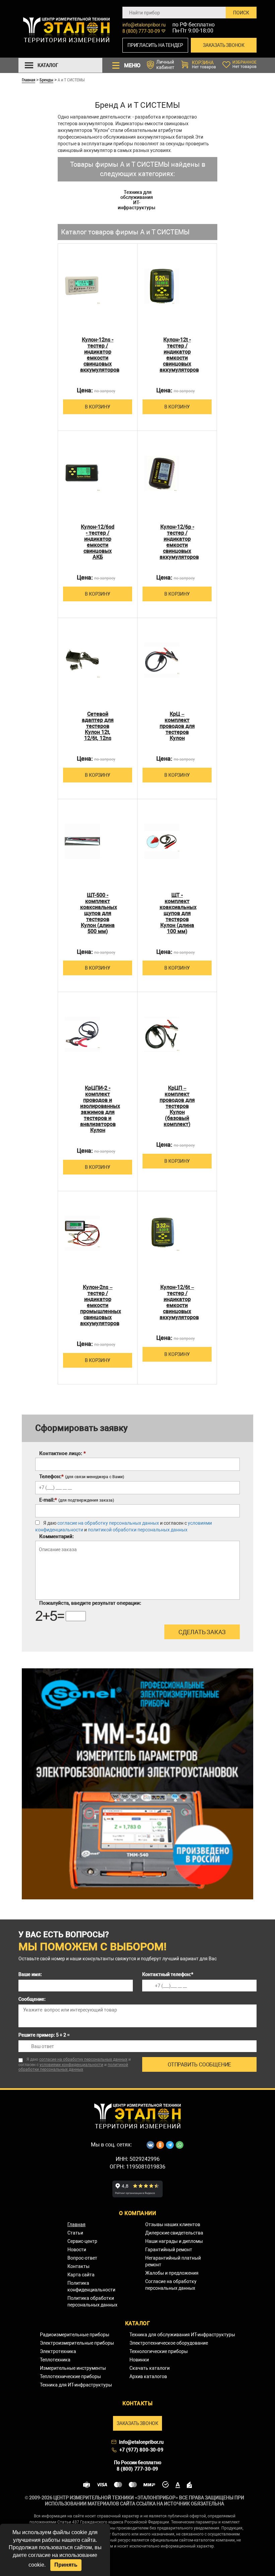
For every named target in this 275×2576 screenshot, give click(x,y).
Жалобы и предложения (172, 2273)
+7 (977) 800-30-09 (142, 2450)
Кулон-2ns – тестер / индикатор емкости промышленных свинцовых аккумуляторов (98, 1305)
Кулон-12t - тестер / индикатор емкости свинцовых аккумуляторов (177, 355)
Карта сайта (81, 2275)
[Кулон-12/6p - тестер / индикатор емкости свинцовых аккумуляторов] (162, 473)
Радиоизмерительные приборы (75, 2335)
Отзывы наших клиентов (173, 2224)
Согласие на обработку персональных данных (171, 2285)
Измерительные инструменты (73, 2368)
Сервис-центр (82, 2241)
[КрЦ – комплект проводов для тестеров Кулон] (162, 660)
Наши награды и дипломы (174, 2241)
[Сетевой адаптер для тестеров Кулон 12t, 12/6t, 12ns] (82, 660)
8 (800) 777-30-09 (141, 31)
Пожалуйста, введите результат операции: (90, 1603)
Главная (29, 80)
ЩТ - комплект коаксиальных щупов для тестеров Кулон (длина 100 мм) (177, 913)
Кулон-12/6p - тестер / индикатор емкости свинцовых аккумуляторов (177, 542)
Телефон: (82, 1476)
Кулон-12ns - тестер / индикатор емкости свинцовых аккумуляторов (98, 355)
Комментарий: (57, 1536)
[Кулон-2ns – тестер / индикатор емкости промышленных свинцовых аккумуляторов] (82, 1233)
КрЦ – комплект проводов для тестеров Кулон (177, 726)
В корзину (97, 407)
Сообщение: (32, 1999)
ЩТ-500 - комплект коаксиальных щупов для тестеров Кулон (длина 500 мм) (98, 913)
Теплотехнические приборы (70, 2376)
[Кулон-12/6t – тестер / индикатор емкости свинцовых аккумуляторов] (162, 1233)
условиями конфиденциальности (71, 2065)
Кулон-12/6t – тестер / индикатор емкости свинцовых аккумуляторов (177, 1302)
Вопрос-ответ (82, 2258)
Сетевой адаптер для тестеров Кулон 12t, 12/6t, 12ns (98, 726)
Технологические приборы (159, 2351)
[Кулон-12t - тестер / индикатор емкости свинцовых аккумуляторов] (162, 286)
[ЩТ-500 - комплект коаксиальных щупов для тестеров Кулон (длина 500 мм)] (82, 841)
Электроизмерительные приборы (77, 2343)
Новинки (139, 2360)
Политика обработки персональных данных (92, 2301)
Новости (77, 2250)
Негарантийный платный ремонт (173, 2261)
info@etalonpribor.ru (144, 25)
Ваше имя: (30, 1974)
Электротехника (58, 2351)
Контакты (78, 2266)
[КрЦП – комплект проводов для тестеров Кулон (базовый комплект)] (162, 1034)
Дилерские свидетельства (174, 2233)
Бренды (46, 80)
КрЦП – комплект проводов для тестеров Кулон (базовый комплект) (177, 1106)
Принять (66, 2565)
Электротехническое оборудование (169, 2343)
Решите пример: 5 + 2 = (44, 2035)
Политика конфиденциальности (91, 2286)
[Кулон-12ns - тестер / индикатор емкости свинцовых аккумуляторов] (82, 286)
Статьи (75, 2233)
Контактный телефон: (168, 1974)
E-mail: (77, 1500)
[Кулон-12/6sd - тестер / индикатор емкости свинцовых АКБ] (82, 473)
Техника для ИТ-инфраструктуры (76, 2385)
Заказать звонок (224, 45)
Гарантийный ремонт (169, 2250)
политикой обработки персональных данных (138, 1530)
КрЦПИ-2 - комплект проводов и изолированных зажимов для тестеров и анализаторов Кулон (98, 1109)
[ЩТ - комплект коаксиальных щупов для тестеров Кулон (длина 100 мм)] (162, 841)
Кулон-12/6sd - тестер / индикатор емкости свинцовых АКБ (98, 542)
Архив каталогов (148, 2376)
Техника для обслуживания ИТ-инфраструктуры (136, 200)
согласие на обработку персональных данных (108, 1523)
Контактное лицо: (63, 1453)
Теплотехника (55, 2360)
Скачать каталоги (150, 2368)
